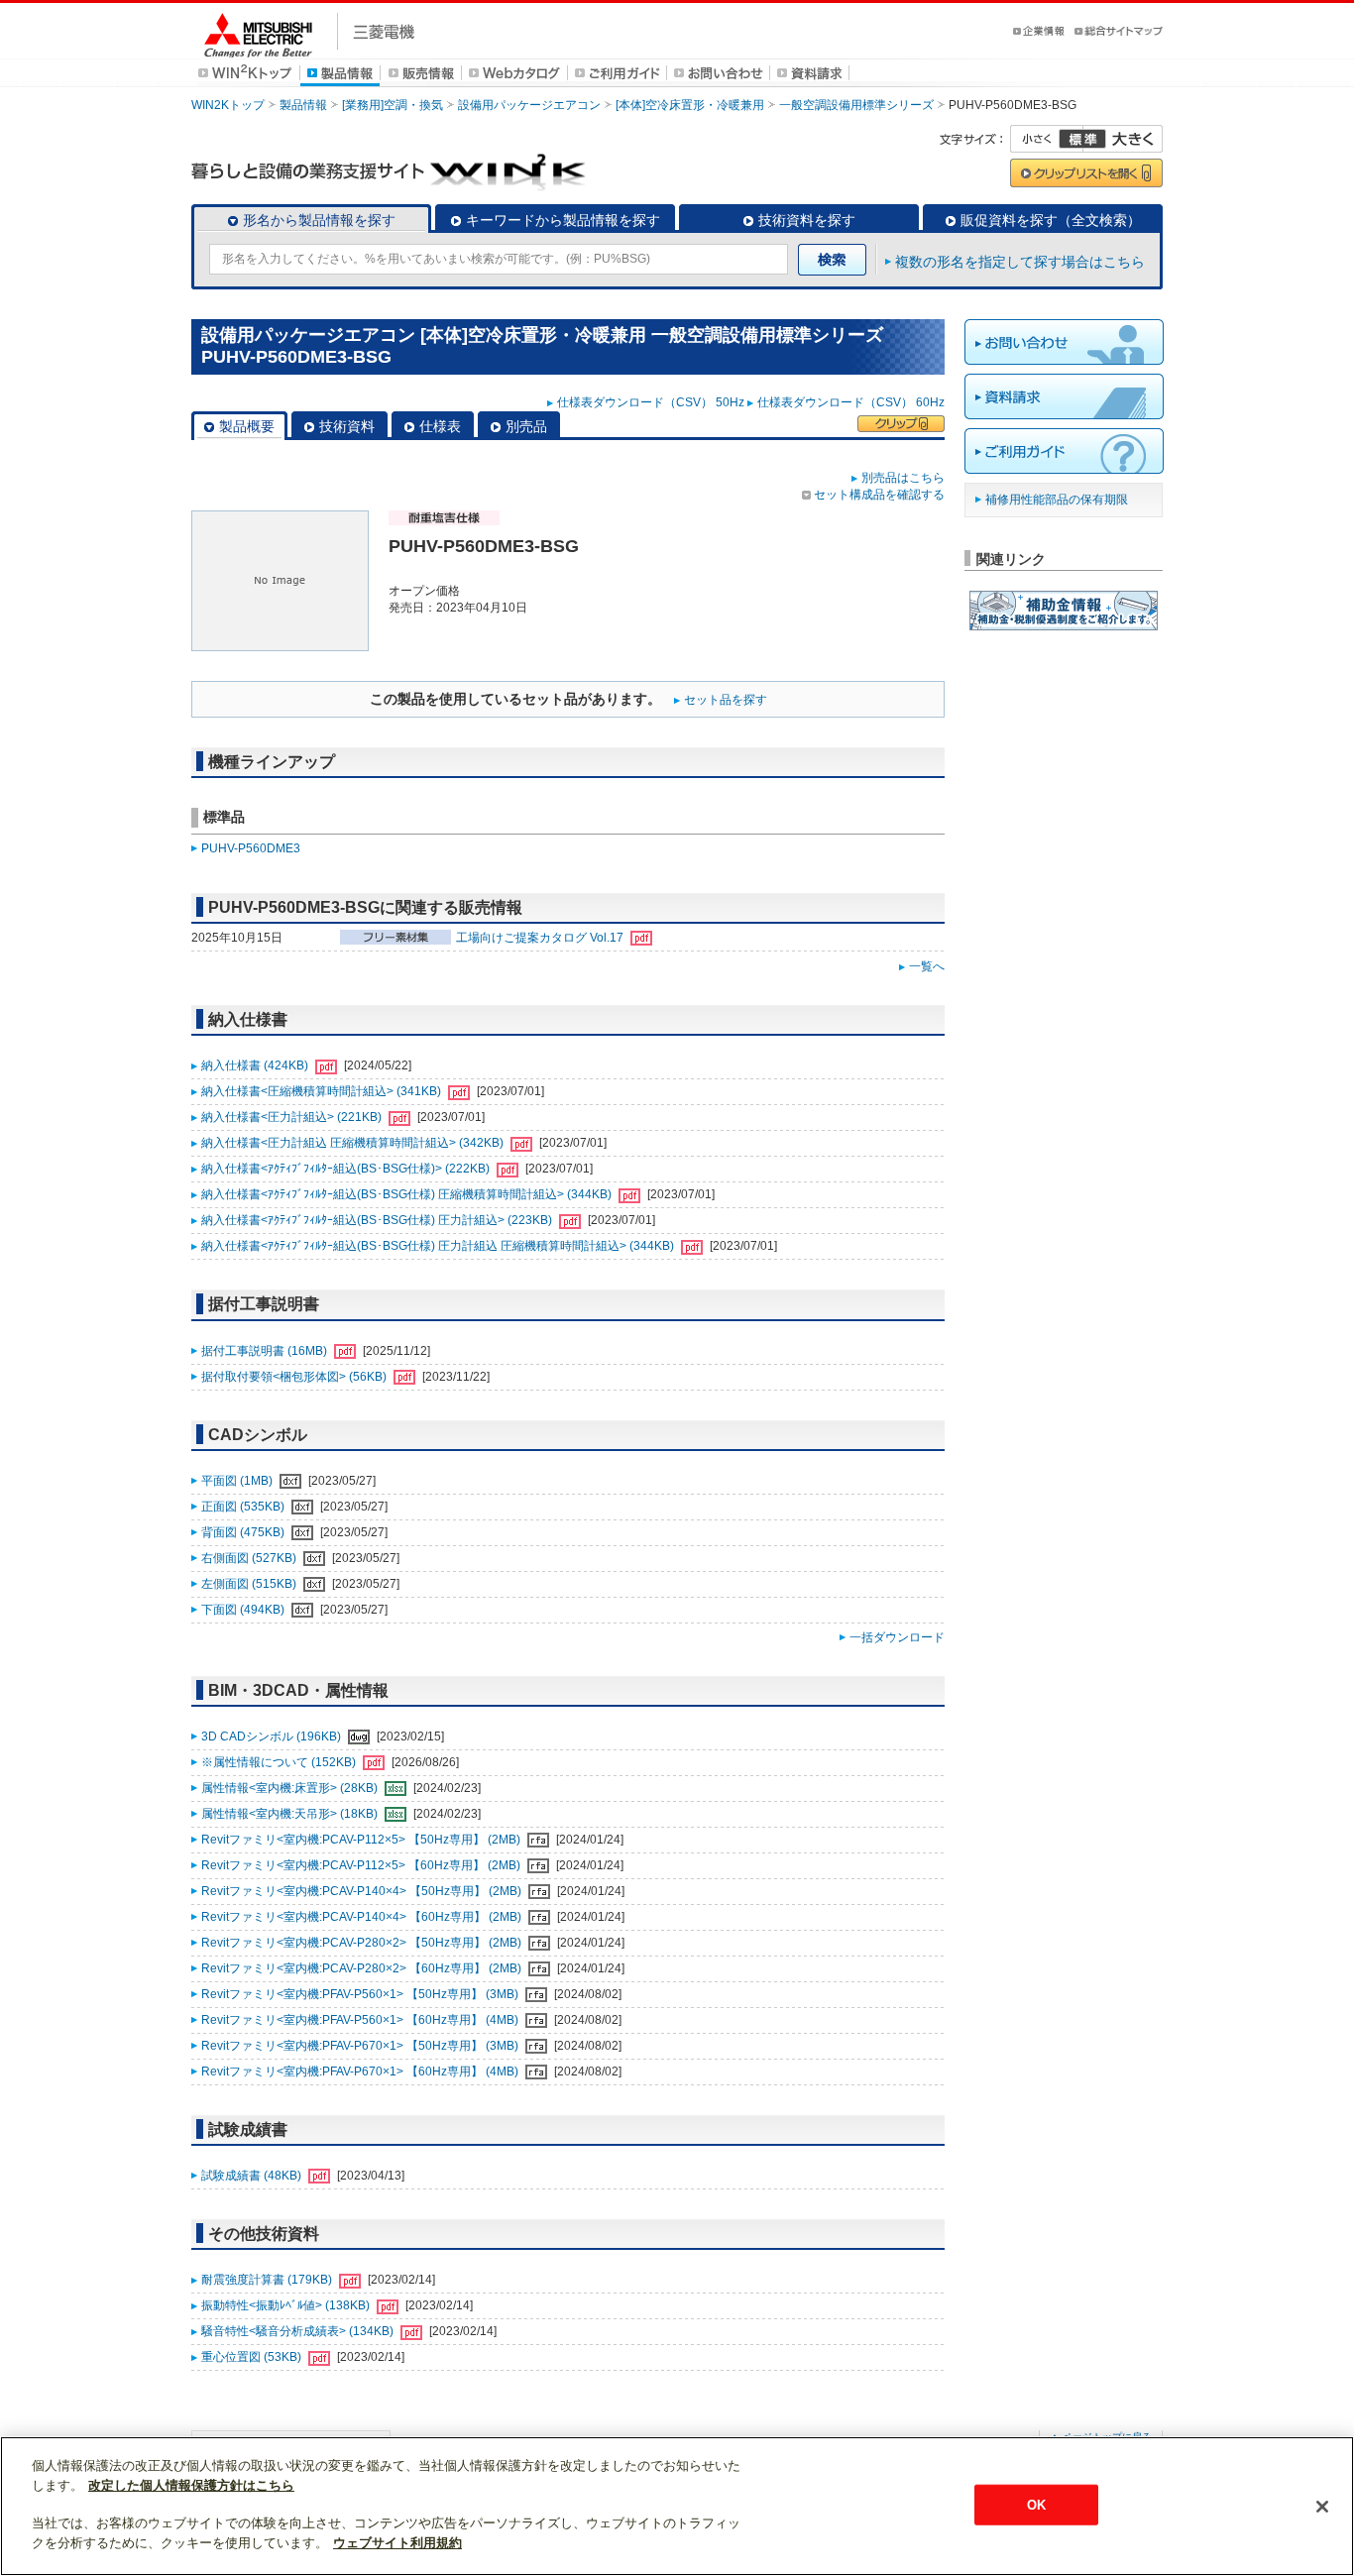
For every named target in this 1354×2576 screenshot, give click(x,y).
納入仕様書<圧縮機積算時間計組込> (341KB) (323, 1091)
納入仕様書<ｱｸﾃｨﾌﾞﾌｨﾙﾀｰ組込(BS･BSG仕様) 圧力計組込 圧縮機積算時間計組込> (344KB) (439, 1246)
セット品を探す (726, 700)
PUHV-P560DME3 (251, 848)
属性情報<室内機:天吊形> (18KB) (291, 1814)
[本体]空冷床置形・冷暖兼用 (690, 105)
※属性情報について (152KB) (280, 1762)
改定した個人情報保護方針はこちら (191, 2485)
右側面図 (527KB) (250, 1558)
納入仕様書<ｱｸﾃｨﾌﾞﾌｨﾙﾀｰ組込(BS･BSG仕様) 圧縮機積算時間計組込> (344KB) (408, 1194)
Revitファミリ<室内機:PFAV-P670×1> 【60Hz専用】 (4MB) (361, 2072)
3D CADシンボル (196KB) (273, 1736)
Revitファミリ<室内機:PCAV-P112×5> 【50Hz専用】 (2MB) (362, 1840)
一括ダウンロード (897, 1637)
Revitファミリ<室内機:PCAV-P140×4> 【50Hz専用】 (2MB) (363, 1891)
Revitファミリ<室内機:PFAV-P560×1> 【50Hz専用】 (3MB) (361, 1994)
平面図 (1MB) (238, 1481)
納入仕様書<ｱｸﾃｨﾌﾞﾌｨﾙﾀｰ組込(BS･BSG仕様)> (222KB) (347, 1169)
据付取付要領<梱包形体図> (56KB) (295, 1377)
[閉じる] (1322, 2507)
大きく (1123, 139)
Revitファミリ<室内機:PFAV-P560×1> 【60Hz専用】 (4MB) (361, 2020)
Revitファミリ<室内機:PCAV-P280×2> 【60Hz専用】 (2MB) (363, 1968)
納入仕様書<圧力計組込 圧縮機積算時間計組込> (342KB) (354, 1143)
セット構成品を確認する (879, 495)
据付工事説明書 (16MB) (266, 1351)
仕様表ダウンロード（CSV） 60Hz (851, 402)
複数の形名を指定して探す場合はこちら (1020, 262)
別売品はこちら (903, 478)
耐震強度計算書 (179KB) (268, 2280)
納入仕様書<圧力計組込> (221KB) (293, 1117)
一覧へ (927, 966)
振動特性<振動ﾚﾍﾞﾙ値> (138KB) (287, 2305)
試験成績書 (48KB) (253, 2176)
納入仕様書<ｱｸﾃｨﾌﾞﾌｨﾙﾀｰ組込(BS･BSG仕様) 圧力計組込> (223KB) (378, 1220)
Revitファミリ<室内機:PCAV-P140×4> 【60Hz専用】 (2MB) (363, 1917)
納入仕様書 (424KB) (256, 1065)
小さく (1047, 139)
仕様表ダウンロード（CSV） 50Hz (651, 402)
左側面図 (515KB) (250, 1584)
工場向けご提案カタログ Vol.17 (541, 938)
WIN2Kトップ (228, 105)
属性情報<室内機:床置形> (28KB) (291, 1788)
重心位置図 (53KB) (253, 2357)
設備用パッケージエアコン (529, 105)
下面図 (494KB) (244, 1610)
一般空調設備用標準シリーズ (856, 105)
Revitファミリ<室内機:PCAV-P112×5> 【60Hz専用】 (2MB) (362, 1865)
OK (1036, 2504)
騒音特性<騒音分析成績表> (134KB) (299, 2331)
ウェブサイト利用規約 (397, 2543)
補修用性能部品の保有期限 (1057, 500)
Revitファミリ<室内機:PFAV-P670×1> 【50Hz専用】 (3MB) (361, 2046)
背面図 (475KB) (244, 1532)
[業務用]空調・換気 (393, 105)
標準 (1082, 139)
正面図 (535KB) (244, 1507)
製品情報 (303, 105)
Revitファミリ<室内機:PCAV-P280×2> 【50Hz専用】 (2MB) (363, 1943)
